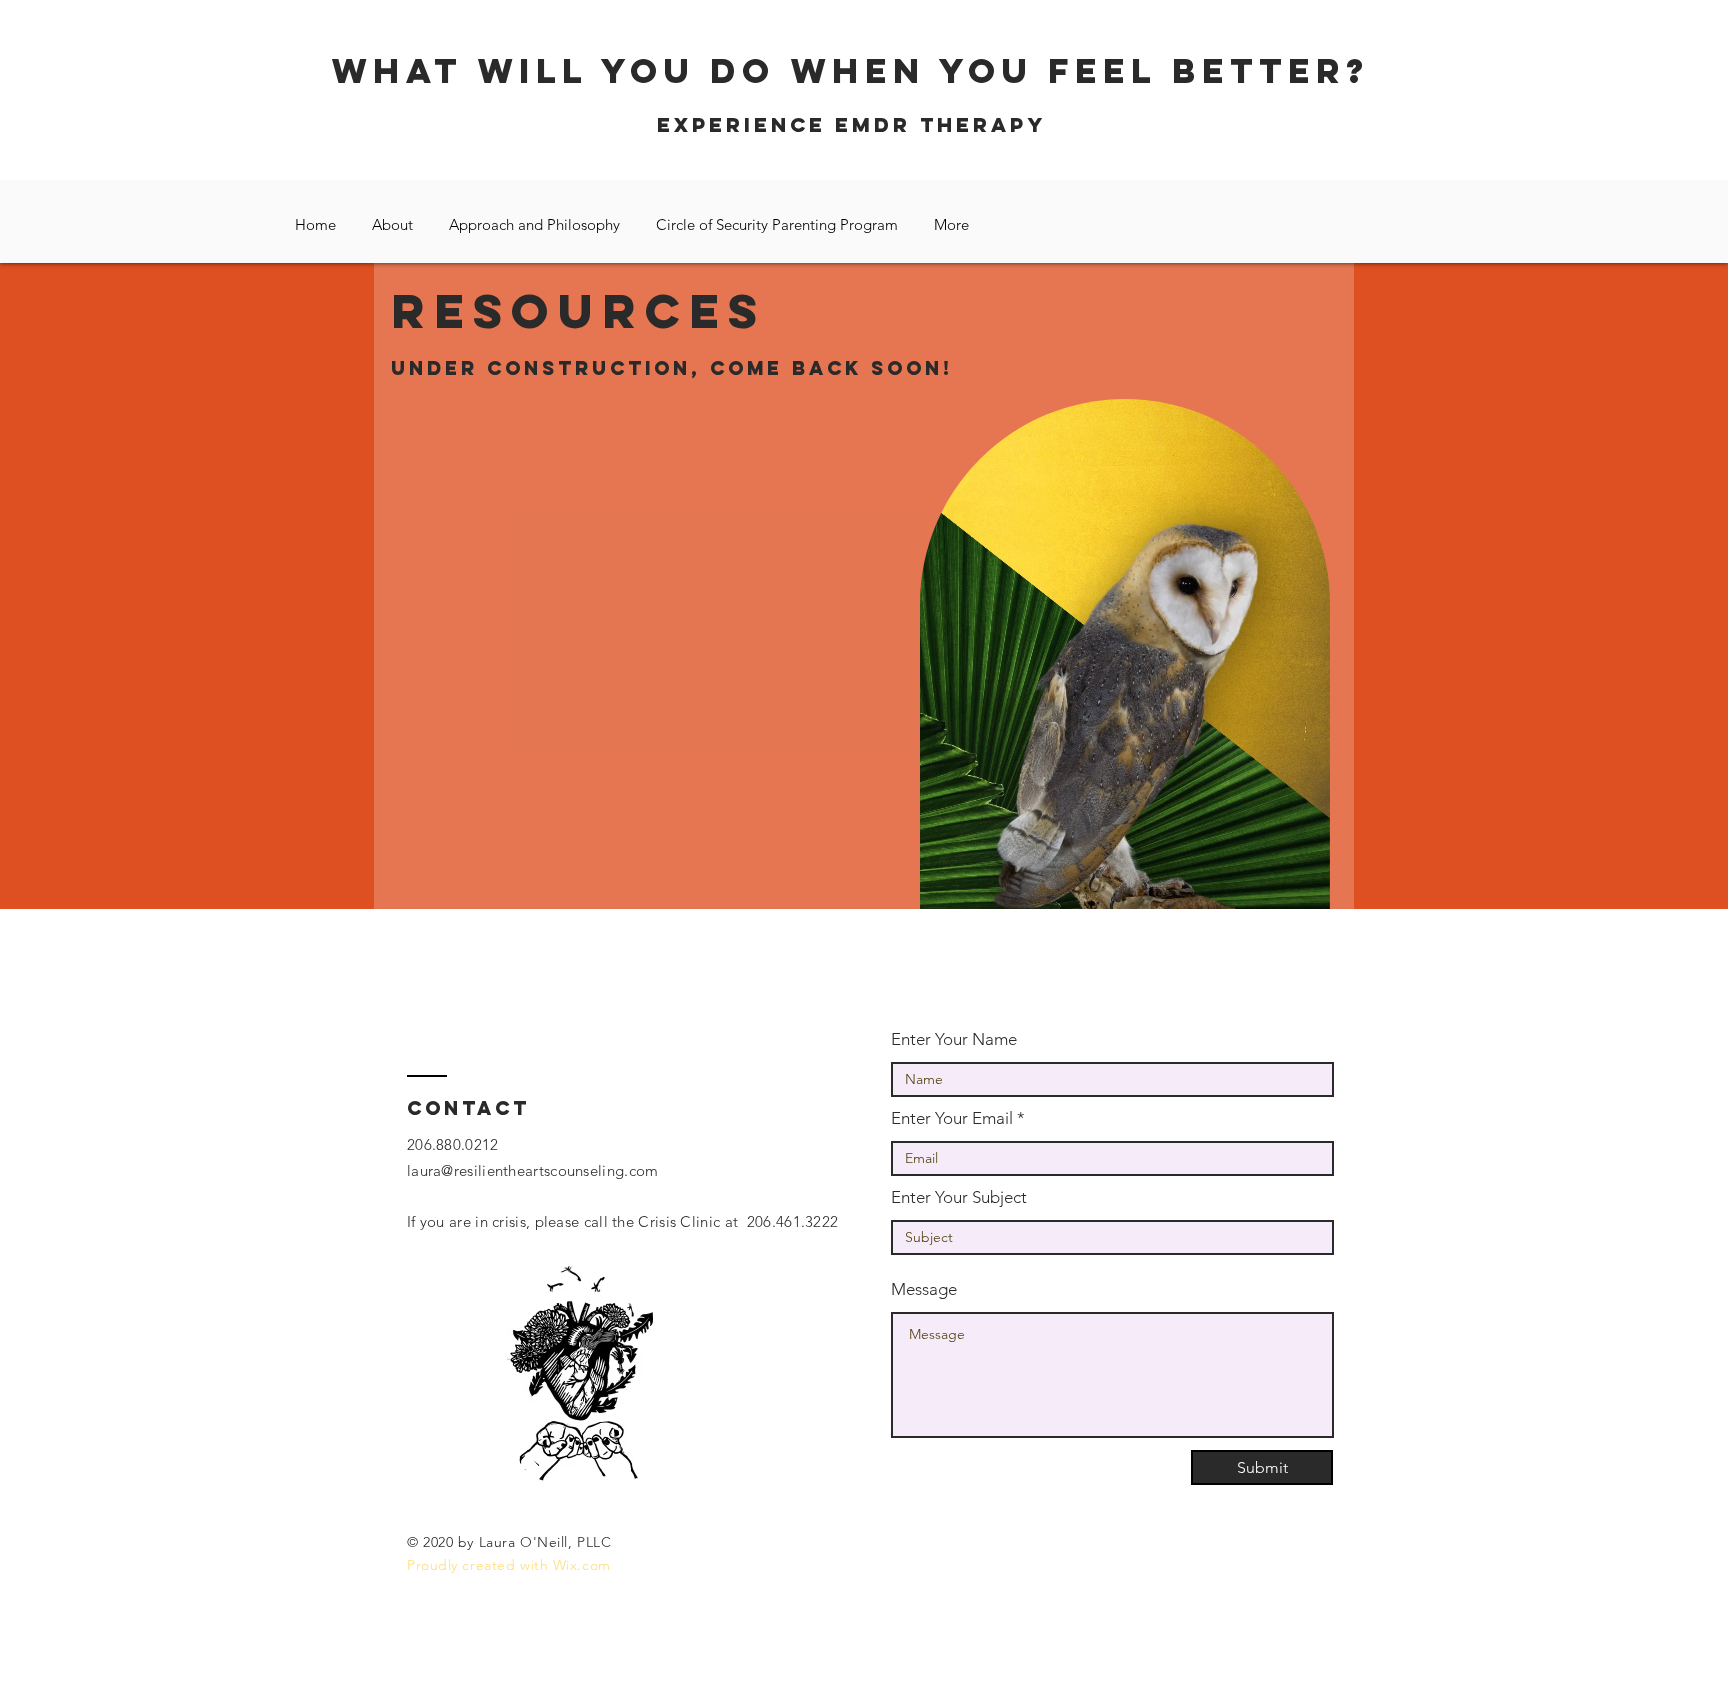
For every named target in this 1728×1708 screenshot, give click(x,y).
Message (924, 1289)
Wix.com (582, 1565)
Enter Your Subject (959, 1197)
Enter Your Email (952, 1118)
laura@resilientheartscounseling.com (533, 1170)
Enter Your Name (954, 1039)
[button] (1304, 887)
